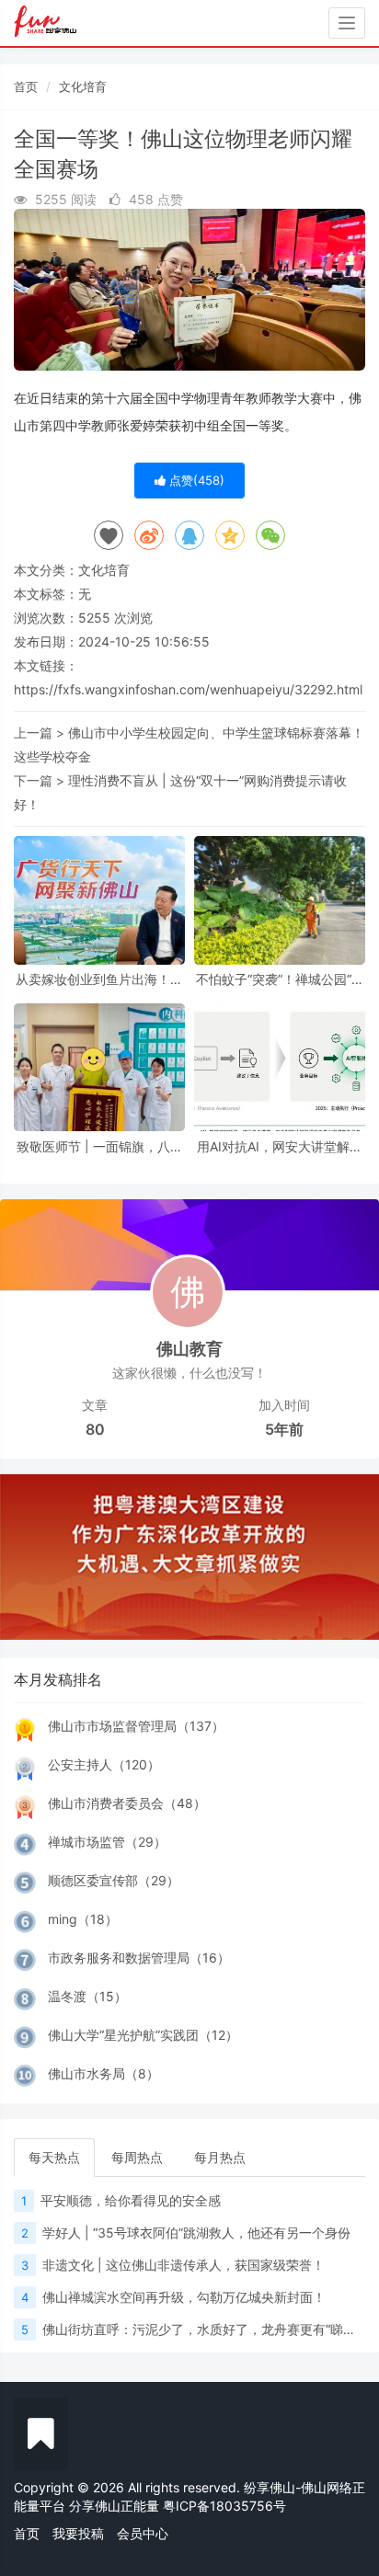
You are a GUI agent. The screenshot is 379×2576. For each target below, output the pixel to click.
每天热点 (54, 2157)
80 (95, 1429)
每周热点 (137, 2157)
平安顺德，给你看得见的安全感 (131, 2200)
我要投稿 (78, 2533)
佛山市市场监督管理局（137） (136, 1726)
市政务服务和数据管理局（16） (139, 1958)
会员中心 (143, 2533)
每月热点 (220, 2157)
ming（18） (83, 1919)
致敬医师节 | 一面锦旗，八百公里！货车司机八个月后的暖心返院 (99, 1146)
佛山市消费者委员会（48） (127, 1803)
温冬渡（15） (87, 1996)
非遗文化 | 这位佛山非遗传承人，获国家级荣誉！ (184, 2265)
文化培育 (83, 86)
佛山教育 (189, 1349)
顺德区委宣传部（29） (114, 1880)
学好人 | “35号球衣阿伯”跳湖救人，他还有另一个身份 (196, 2233)
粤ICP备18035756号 (224, 2506)
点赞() (195, 480)
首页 (26, 86)
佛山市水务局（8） (103, 2073)
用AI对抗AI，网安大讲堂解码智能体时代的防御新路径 (280, 1146)
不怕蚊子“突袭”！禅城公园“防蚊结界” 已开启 (280, 979)
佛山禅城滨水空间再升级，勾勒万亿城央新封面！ (184, 2297)
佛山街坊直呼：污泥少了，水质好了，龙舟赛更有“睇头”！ (208, 2329)
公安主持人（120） (104, 1764)
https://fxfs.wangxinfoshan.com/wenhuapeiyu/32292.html (188, 689)
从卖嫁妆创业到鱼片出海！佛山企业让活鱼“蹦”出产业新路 (99, 979)
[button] (29, 1557)
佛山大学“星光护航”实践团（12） (143, 2035)
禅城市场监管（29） (107, 1842)
